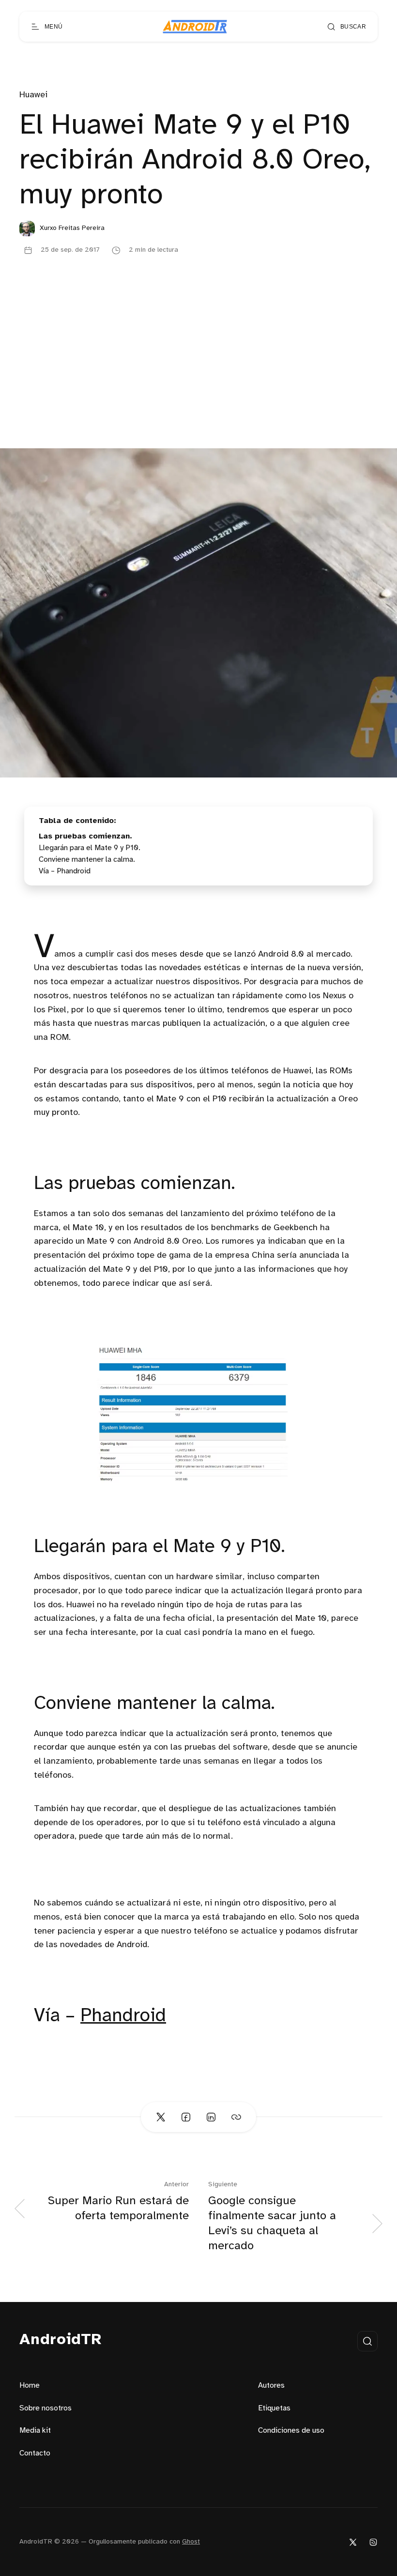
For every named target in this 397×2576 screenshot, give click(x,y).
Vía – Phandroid (65, 871)
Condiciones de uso (291, 2431)
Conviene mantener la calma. (87, 860)
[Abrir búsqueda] (367, 2341)
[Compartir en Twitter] (161, 2117)
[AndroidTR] (195, 27)
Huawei (33, 95)
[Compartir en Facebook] (186, 2117)
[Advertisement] (198, 376)
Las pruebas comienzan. (85, 836)
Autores (271, 2385)
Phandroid (123, 2016)
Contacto (35, 2453)
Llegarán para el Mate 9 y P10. (90, 848)
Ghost (191, 2542)
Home (30, 2385)
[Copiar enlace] (236, 2117)
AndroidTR (61, 2340)
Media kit (35, 2431)
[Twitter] (353, 2542)
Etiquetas (274, 2408)
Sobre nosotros (46, 2408)
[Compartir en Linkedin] (211, 2117)
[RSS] (373, 2542)
